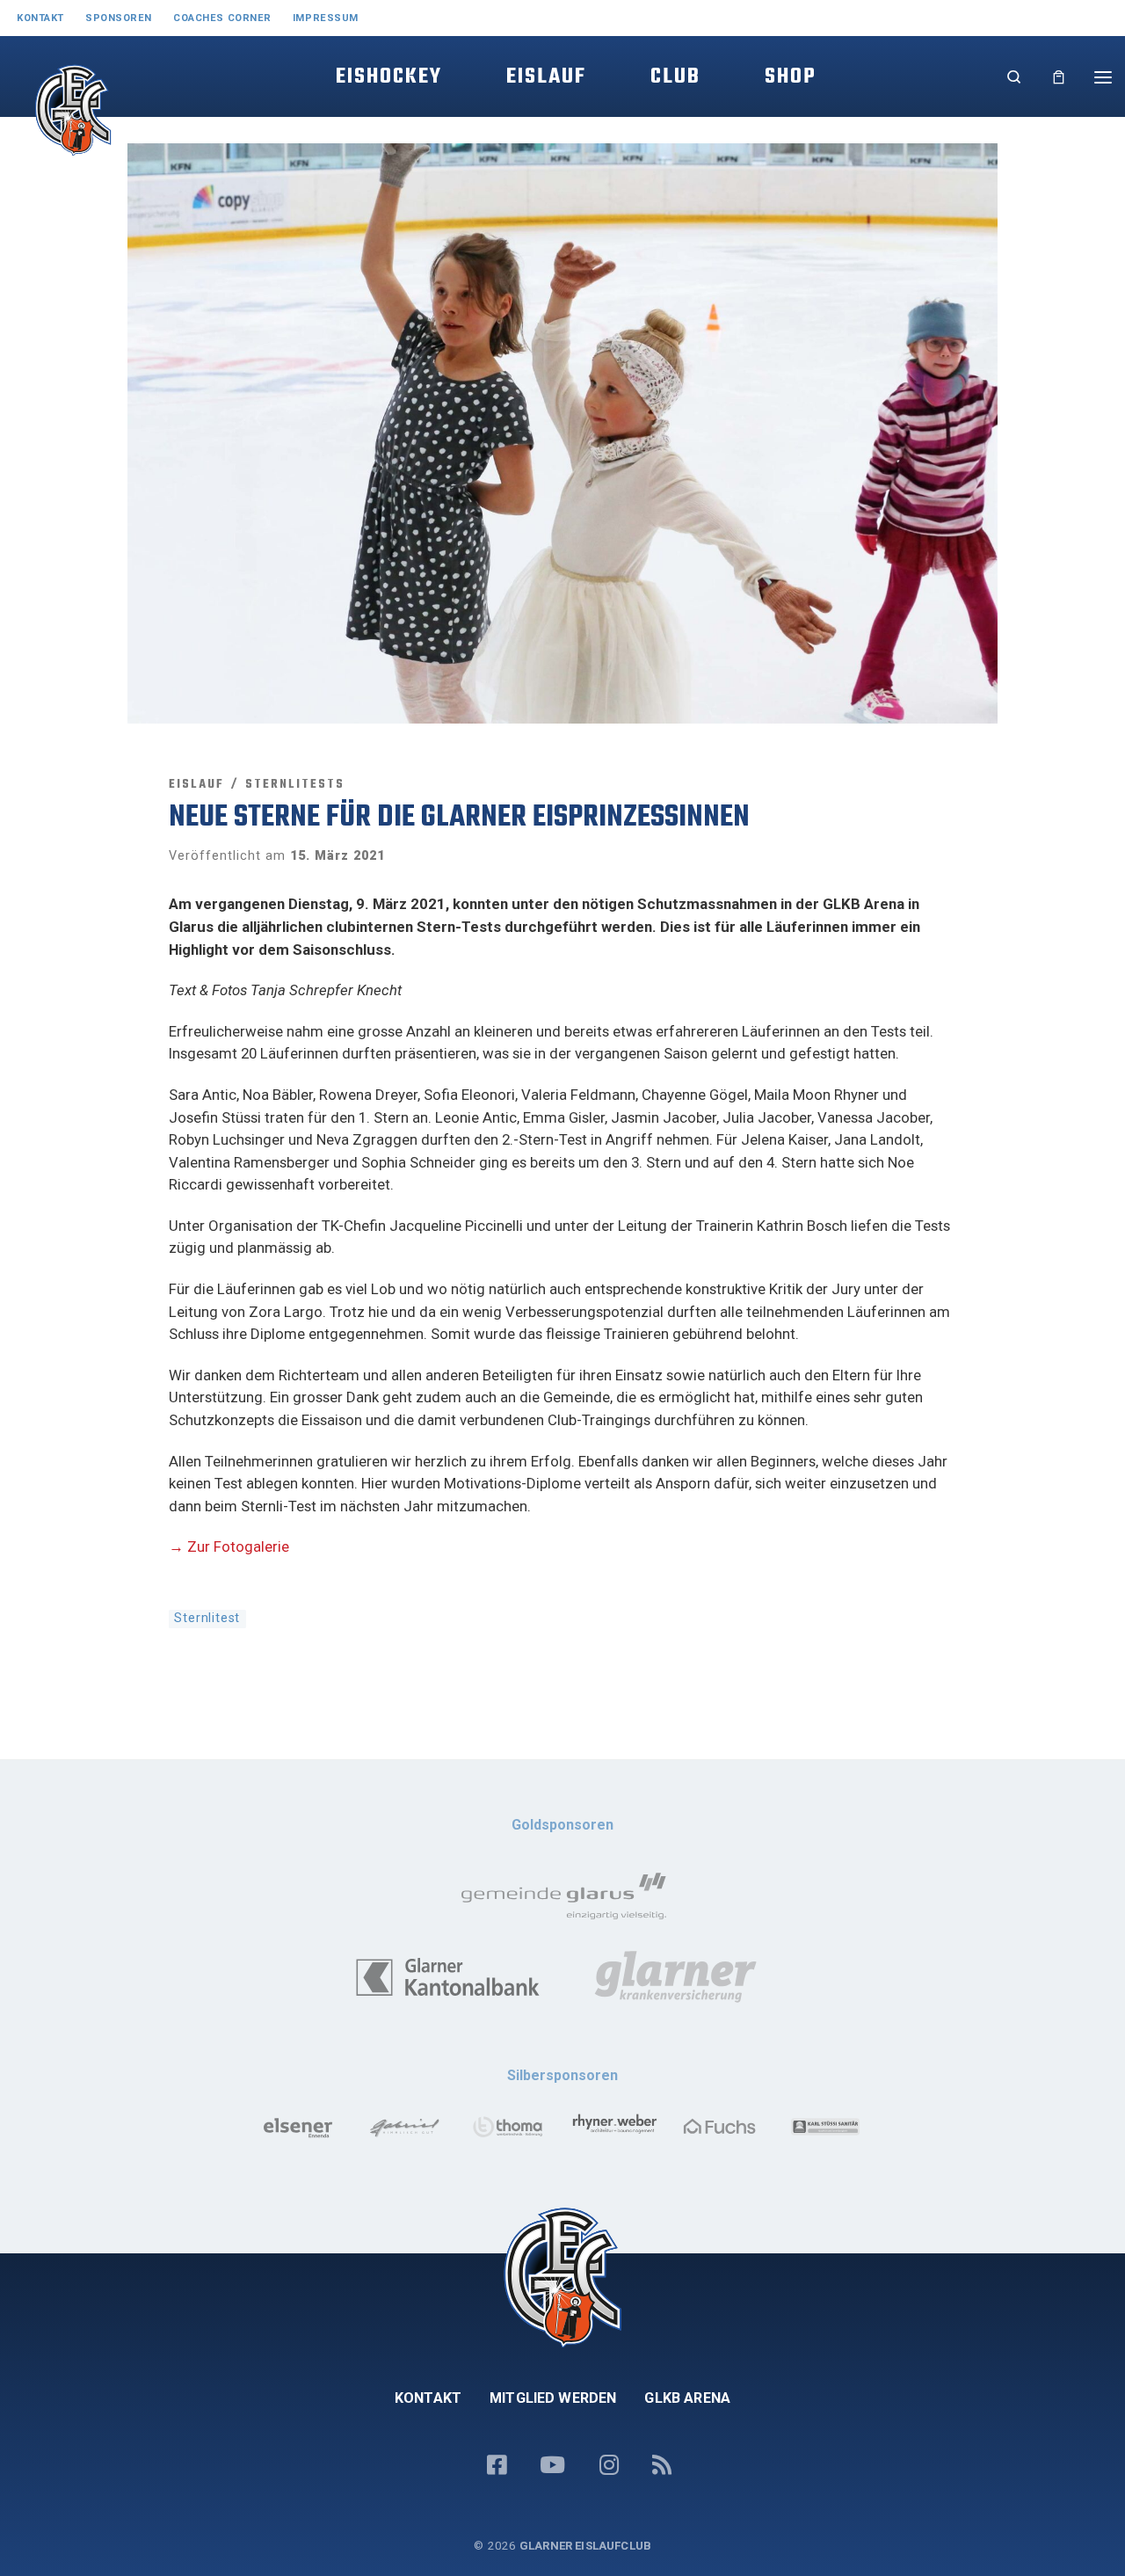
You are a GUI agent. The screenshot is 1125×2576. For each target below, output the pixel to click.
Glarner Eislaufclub (585, 2546)
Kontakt (428, 2398)
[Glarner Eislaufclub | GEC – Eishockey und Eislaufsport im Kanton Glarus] (52, 128)
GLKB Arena (687, 2398)
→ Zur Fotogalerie (229, 1546)
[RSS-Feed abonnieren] (662, 2466)
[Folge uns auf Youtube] (552, 2466)
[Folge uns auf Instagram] (609, 2466)
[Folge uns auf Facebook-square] (497, 2466)
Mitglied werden (553, 2398)
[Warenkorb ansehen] (1059, 77)
